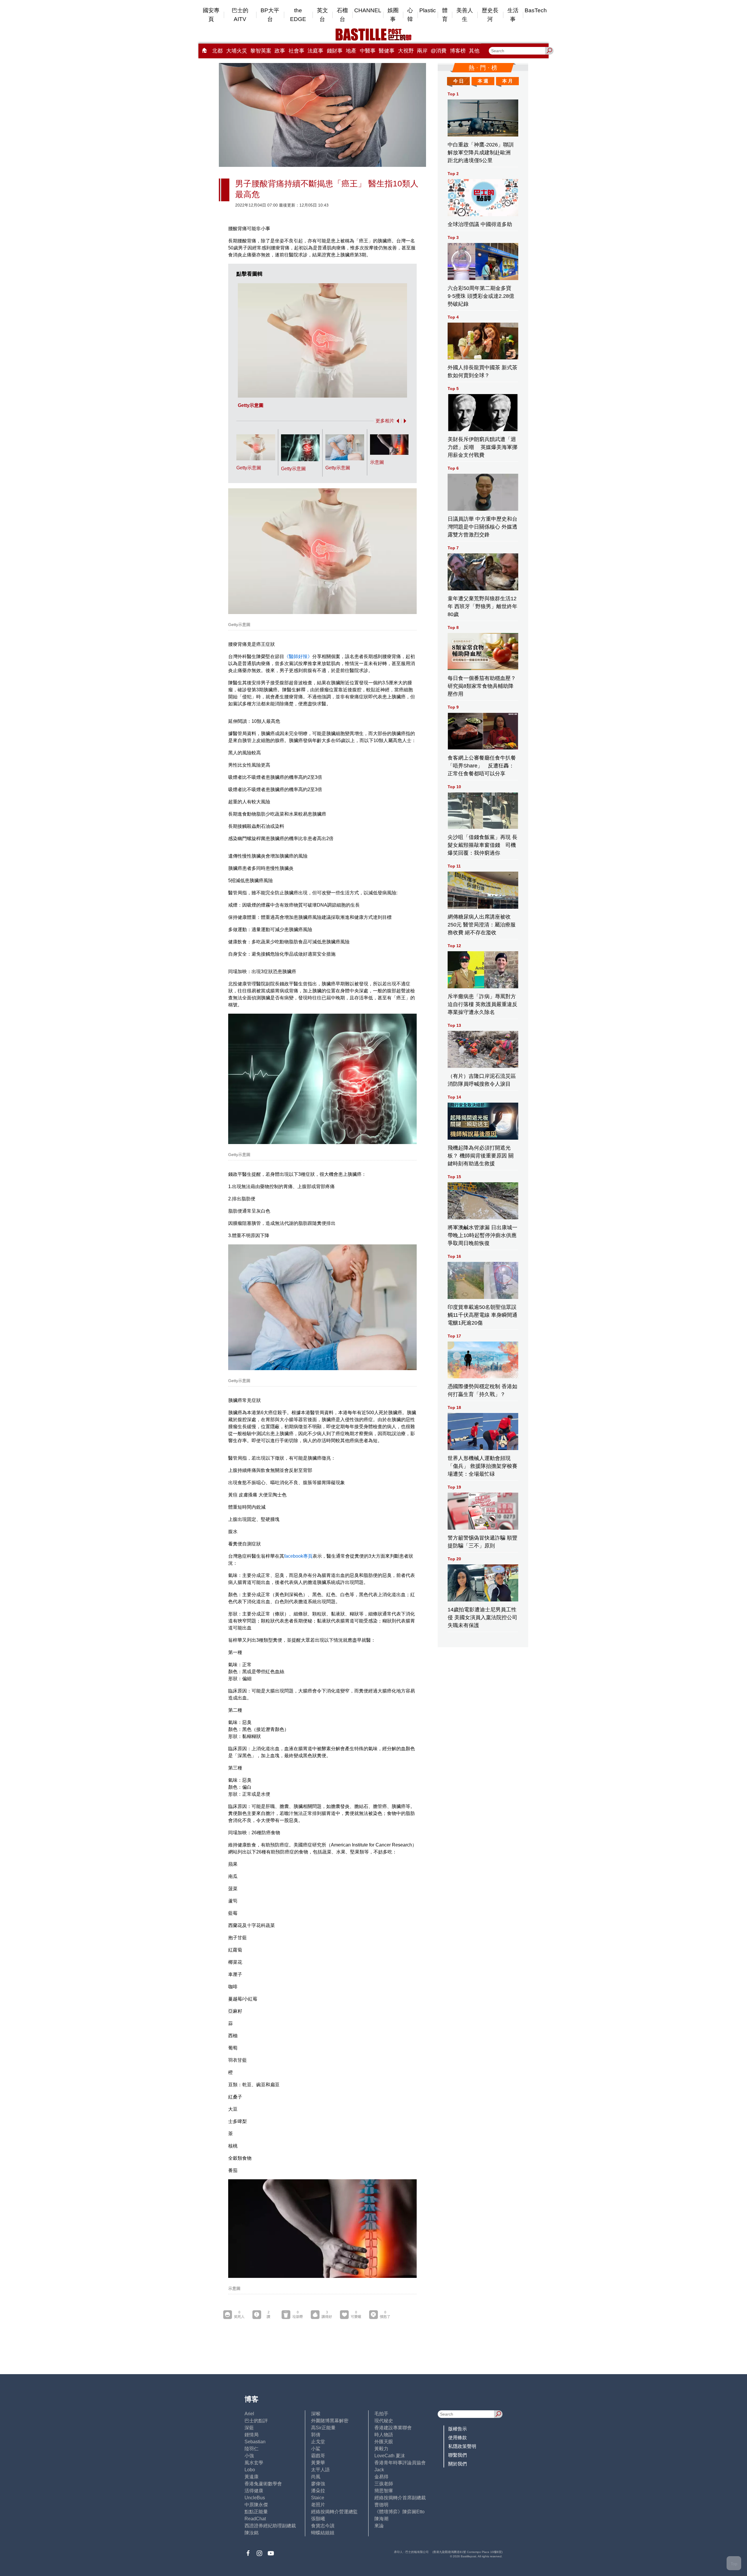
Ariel (249, 2414)
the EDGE (298, 15)
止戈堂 (318, 2442)
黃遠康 (252, 2477)
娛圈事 (393, 15)
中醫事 (368, 51)
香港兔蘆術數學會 (263, 2484)
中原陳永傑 (256, 2505)
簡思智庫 (384, 2491)
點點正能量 (256, 2512)
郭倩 (316, 2435)
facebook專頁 (298, 1556)
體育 (445, 15)
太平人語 (320, 2470)
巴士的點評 (256, 2421)
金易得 (381, 2477)
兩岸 (422, 51)
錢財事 (335, 51)
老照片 (318, 2505)
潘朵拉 (318, 2491)
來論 (379, 2526)
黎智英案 (261, 51)
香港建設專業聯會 (393, 2428)
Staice (318, 2498)
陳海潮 (381, 2519)
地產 (351, 51)
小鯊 (316, 2449)
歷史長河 (490, 15)
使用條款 (458, 2438)
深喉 (316, 2414)
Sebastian (255, 2442)
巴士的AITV (240, 15)
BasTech (536, 10)
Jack (379, 2470)
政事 (280, 51)
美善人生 (465, 15)
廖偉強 (318, 2484)
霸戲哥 (318, 2456)
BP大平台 (270, 15)
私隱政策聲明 (462, 2446)
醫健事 (387, 51)
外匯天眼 (384, 2442)
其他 (474, 51)
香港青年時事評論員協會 (400, 2463)
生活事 (513, 15)
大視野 (406, 51)
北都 (217, 51)
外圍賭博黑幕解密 (330, 2421)
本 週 (483, 81)
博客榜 (458, 51)
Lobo (250, 2470)
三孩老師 (384, 2484)
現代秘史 (384, 2421)
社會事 (296, 51)
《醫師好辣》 (298, 656)
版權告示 (458, 2429)
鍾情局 (252, 2435)
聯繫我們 (458, 2455)
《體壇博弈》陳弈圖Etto (399, 2512)
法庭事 (315, 51)
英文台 (322, 15)
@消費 (439, 51)
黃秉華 (318, 2463)
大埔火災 (237, 51)
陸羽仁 (252, 2449)
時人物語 (384, 2435)
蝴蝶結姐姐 (323, 2533)
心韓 (410, 15)
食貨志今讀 (323, 2526)
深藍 (249, 2428)
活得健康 (254, 2491)
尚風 (316, 2477)
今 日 (458, 81)
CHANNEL (368, 10)
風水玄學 (254, 2463)
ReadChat (255, 2519)
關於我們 (458, 2464)
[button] (397, 421)
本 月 (507, 81)
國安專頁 (211, 15)
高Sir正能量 (323, 2428)
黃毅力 (381, 2449)
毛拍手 (381, 2414)
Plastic (428, 10)
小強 (249, 2456)
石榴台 (342, 15)
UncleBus (255, 2498)
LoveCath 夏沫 (390, 2456)
